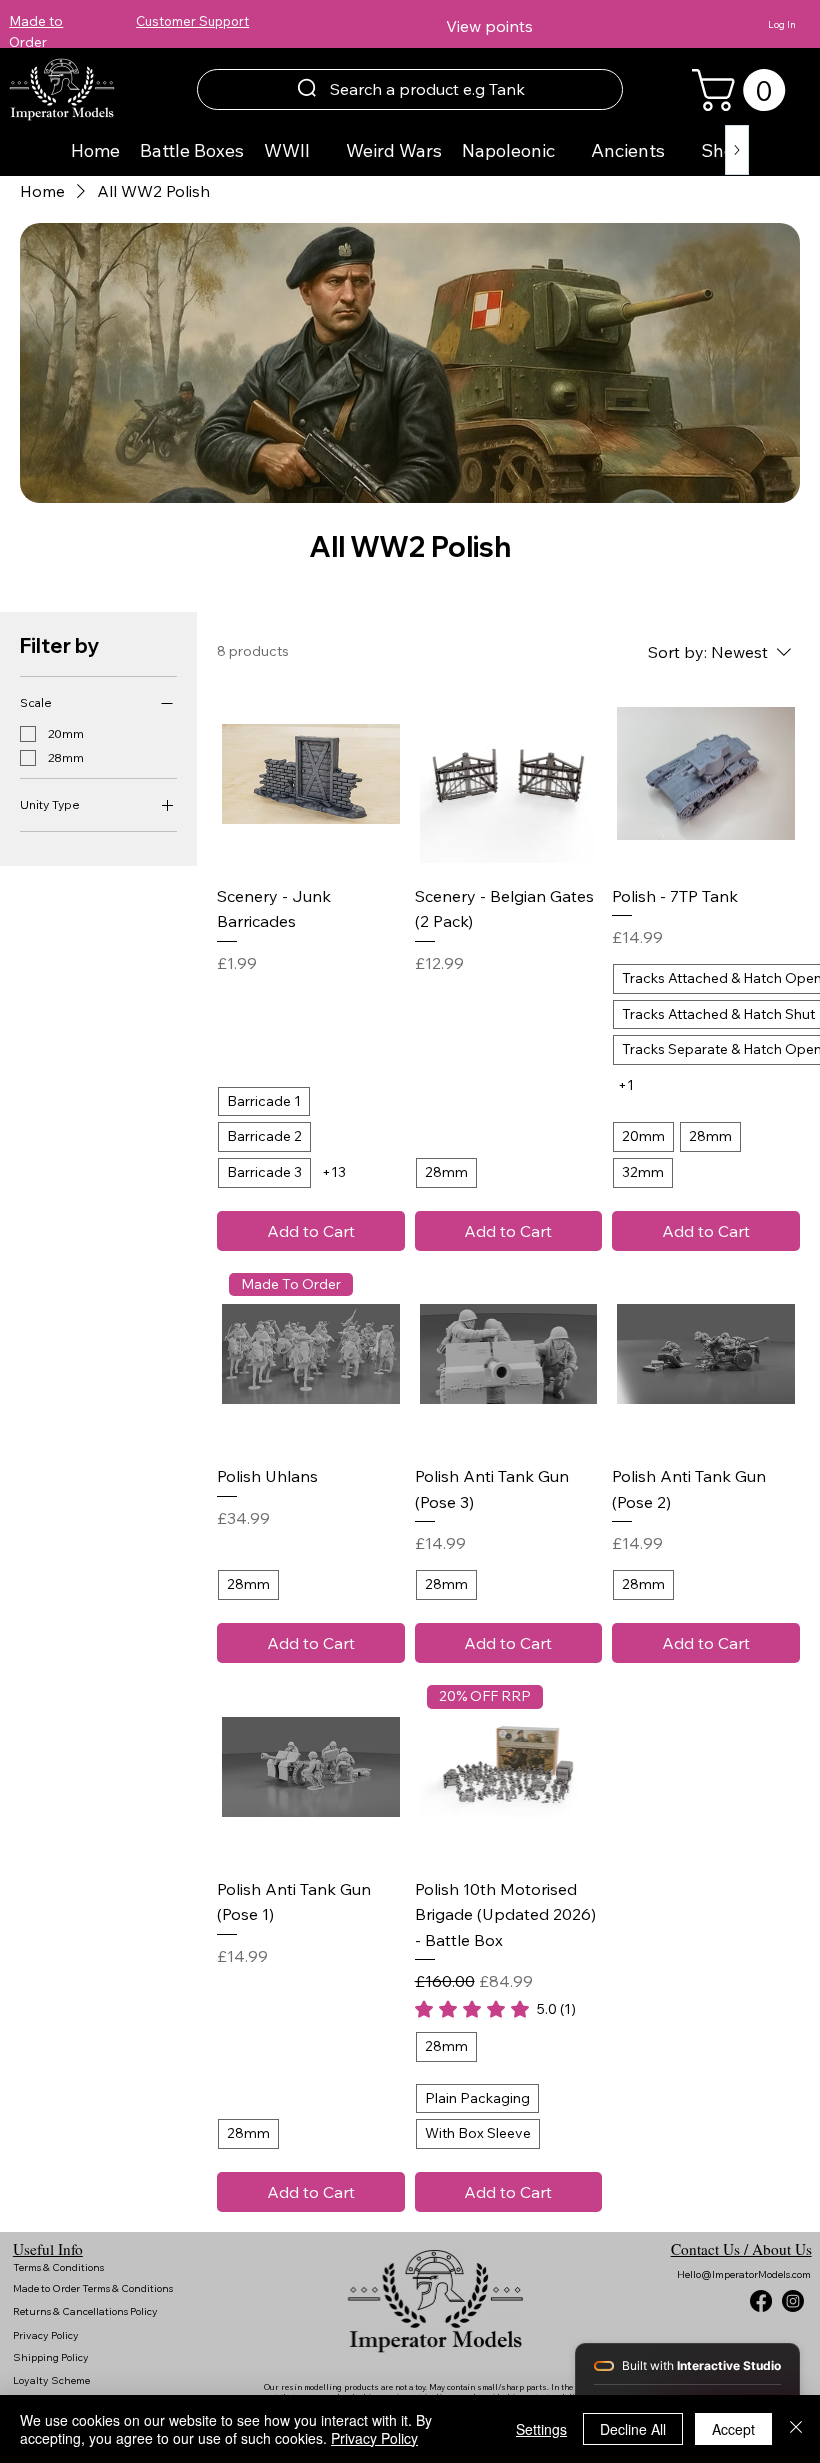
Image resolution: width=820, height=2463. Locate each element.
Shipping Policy (51, 2357)
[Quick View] (311, 774)
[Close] (796, 2429)
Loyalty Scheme (51, 2380)
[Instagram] (793, 2301)
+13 (334, 1172)
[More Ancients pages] (676, 150)
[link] (495, 2009)
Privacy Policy (47, 2335)
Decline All (633, 2429)
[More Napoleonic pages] (566, 150)
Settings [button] (541, 2429)
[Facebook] (761, 2301)
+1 (626, 1085)
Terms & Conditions (59, 2267)
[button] (743, 90)
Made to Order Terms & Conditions (94, 2288)
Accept (733, 2429)
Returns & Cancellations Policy (86, 2311)
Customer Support (192, 21)
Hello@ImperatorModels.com (744, 2274)
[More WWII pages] (321, 150)
